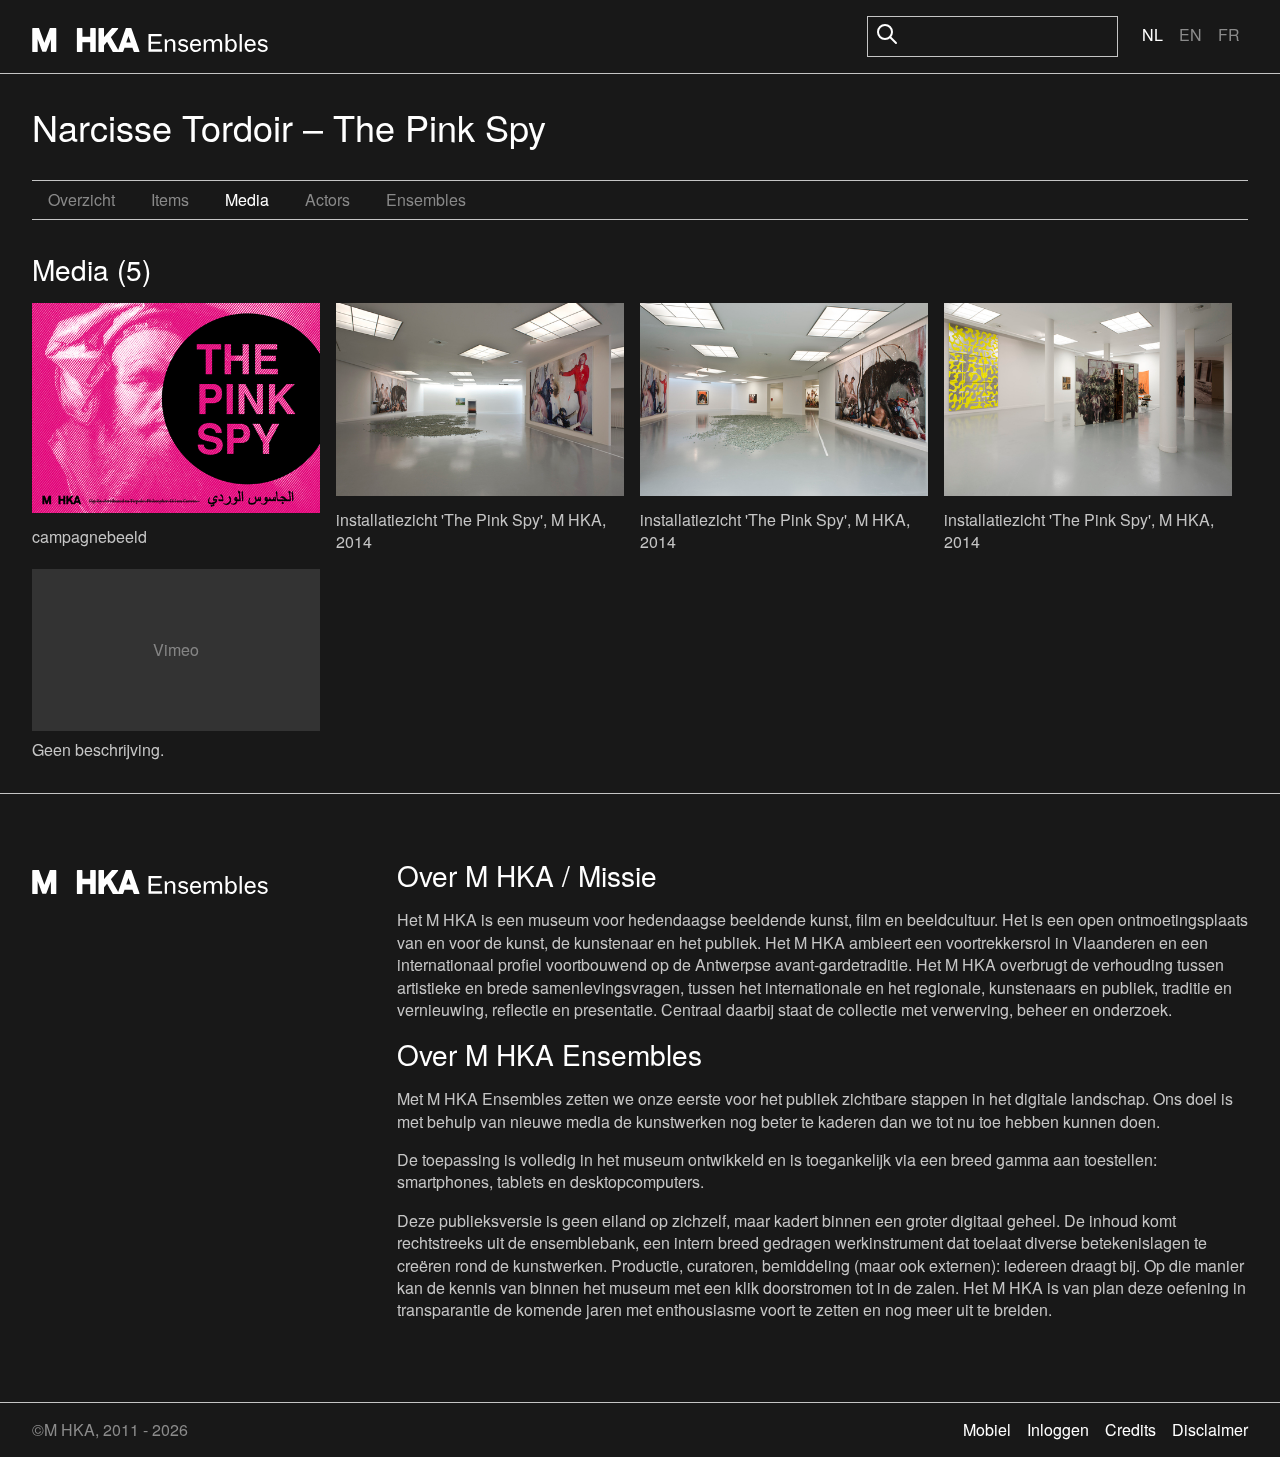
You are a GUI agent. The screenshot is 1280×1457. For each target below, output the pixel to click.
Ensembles (426, 199)
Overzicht (81, 199)
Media (247, 199)
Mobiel (987, 1429)
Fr (1229, 34)
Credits (1130, 1429)
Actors (327, 199)
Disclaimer (1210, 1429)
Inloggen (1058, 1429)
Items (170, 199)
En (1190, 34)
